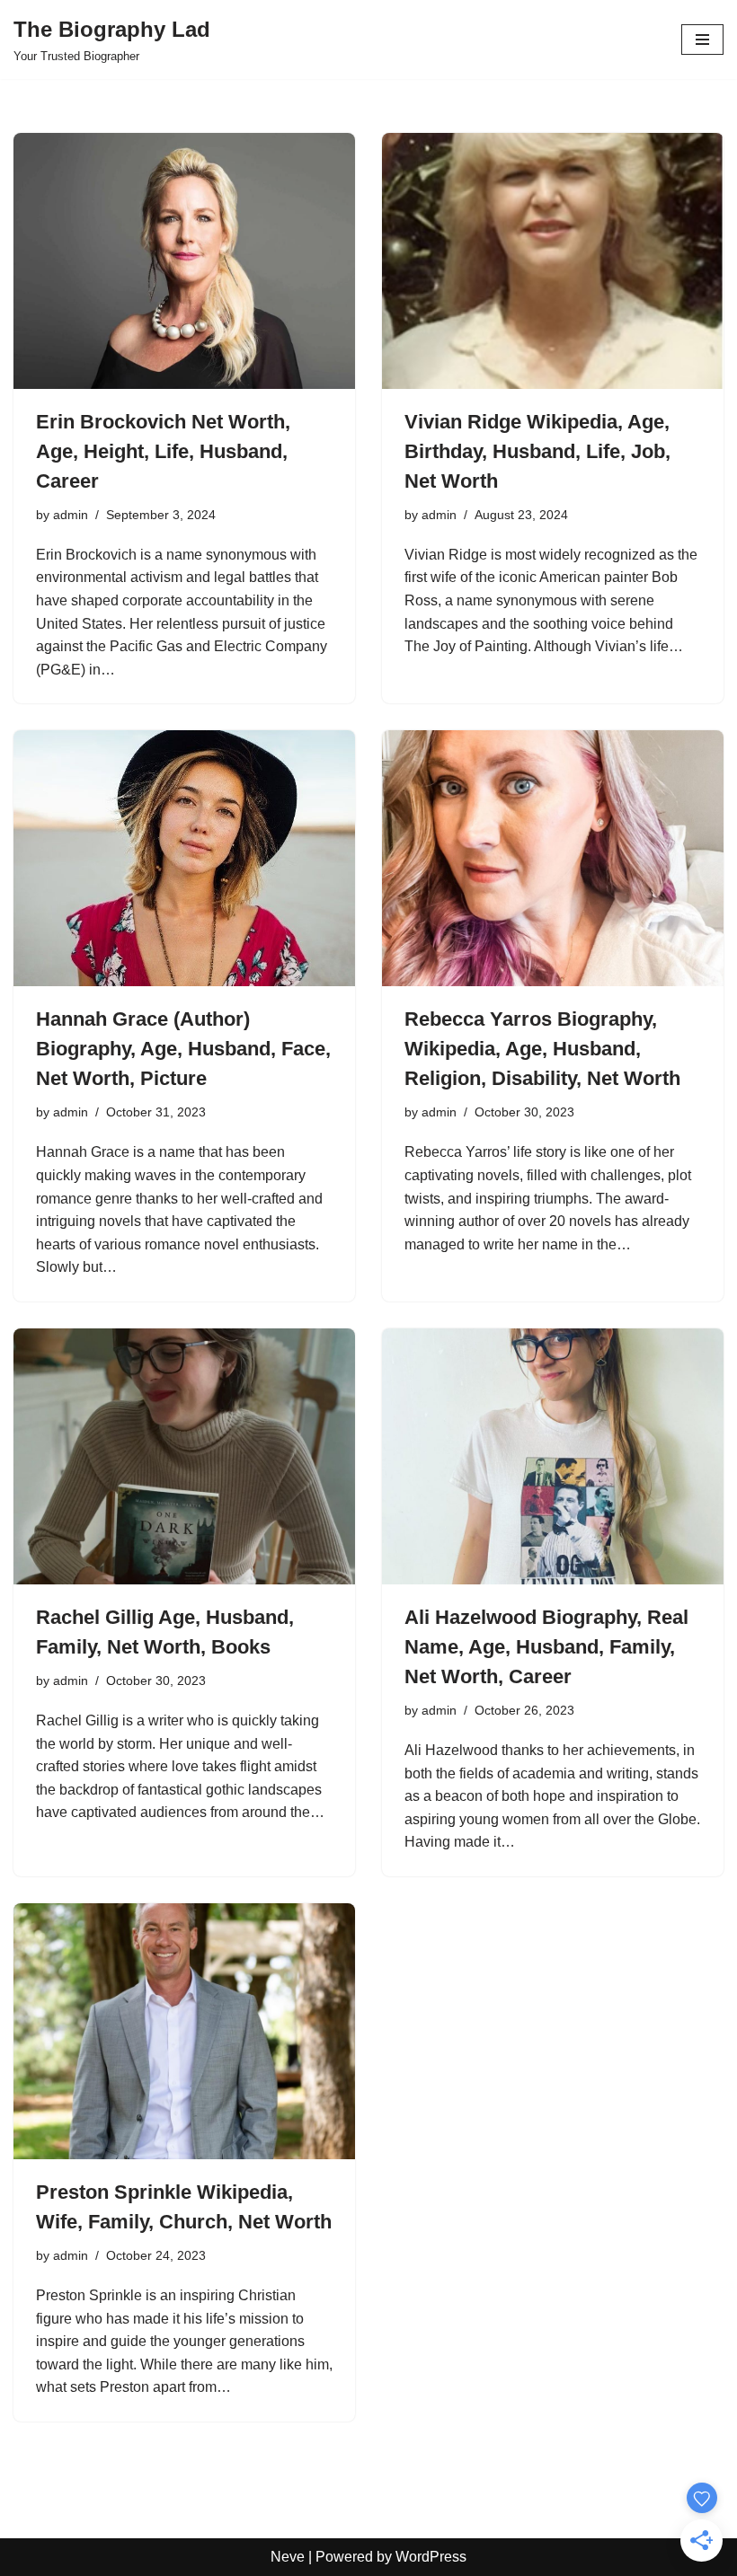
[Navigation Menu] (702, 40)
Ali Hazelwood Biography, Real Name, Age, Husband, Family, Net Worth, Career (546, 1647)
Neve (288, 2557)
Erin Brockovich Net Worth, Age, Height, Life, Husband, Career (163, 451)
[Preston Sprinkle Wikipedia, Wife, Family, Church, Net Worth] (184, 2031)
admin (71, 515)
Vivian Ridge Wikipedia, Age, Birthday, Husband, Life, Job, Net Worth (537, 451)
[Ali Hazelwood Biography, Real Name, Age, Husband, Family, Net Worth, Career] (553, 1456)
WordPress (431, 2557)
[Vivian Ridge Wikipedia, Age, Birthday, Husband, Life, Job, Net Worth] (553, 261)
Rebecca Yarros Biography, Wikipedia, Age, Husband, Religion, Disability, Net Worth (542, 1049)
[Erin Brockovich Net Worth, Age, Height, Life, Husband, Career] (184, 261)
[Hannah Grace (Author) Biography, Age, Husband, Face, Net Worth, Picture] (184, 858)
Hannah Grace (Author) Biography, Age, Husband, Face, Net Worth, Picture (183, 1049)
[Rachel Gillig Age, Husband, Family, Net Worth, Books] (184, 1456)
